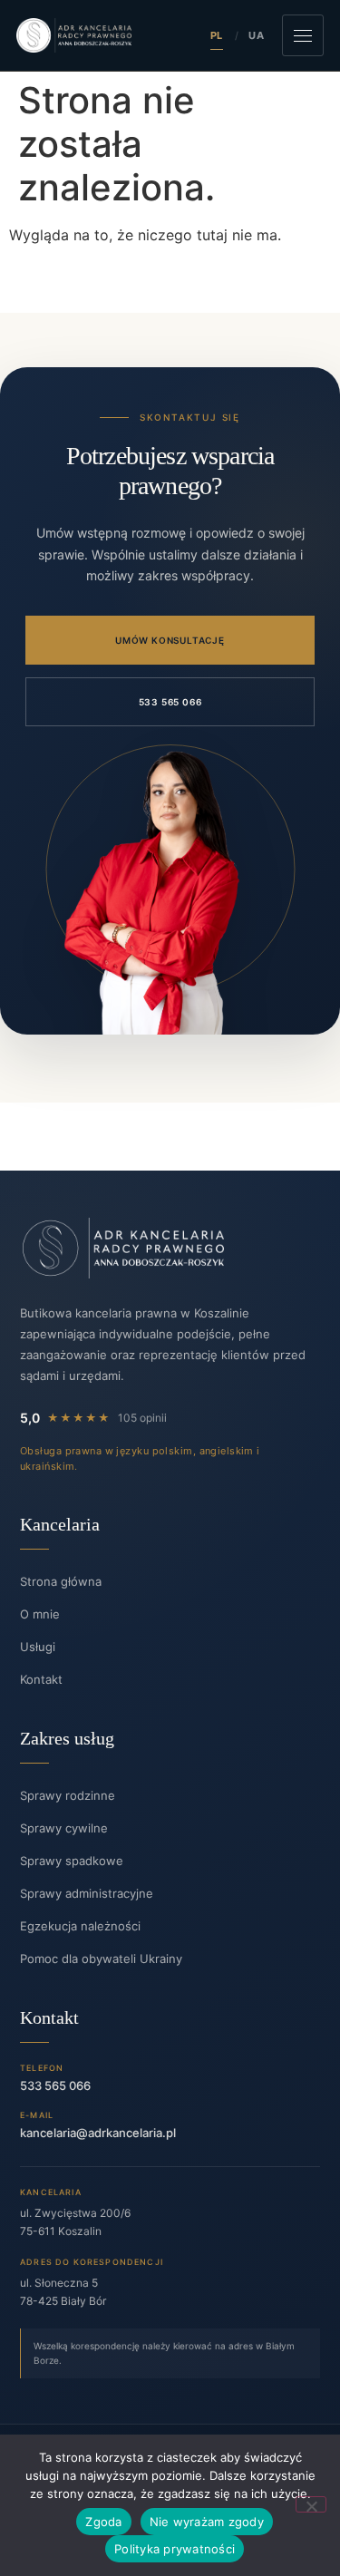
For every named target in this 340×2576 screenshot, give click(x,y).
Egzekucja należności (80, 1926)
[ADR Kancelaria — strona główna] (74, 35)
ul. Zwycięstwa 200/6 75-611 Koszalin (75, 2222)
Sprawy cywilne (64, 1828)
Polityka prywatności (175, 2549)
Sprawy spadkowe (72, 1861)
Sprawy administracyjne (87, 1893)
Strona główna (61, 1581)
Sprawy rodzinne (68, 1795)
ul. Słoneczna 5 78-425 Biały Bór (63, 2292)
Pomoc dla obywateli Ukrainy (101, 1959)
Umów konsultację (170, 640)
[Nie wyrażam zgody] (311, 2504)
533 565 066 (170, 702)
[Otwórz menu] (303, 35)
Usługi (38, 1647)
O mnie (40, 1614)
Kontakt (41, 1679)
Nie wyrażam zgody (207, 2522)
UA (257, 35)
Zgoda (103, 2522)
